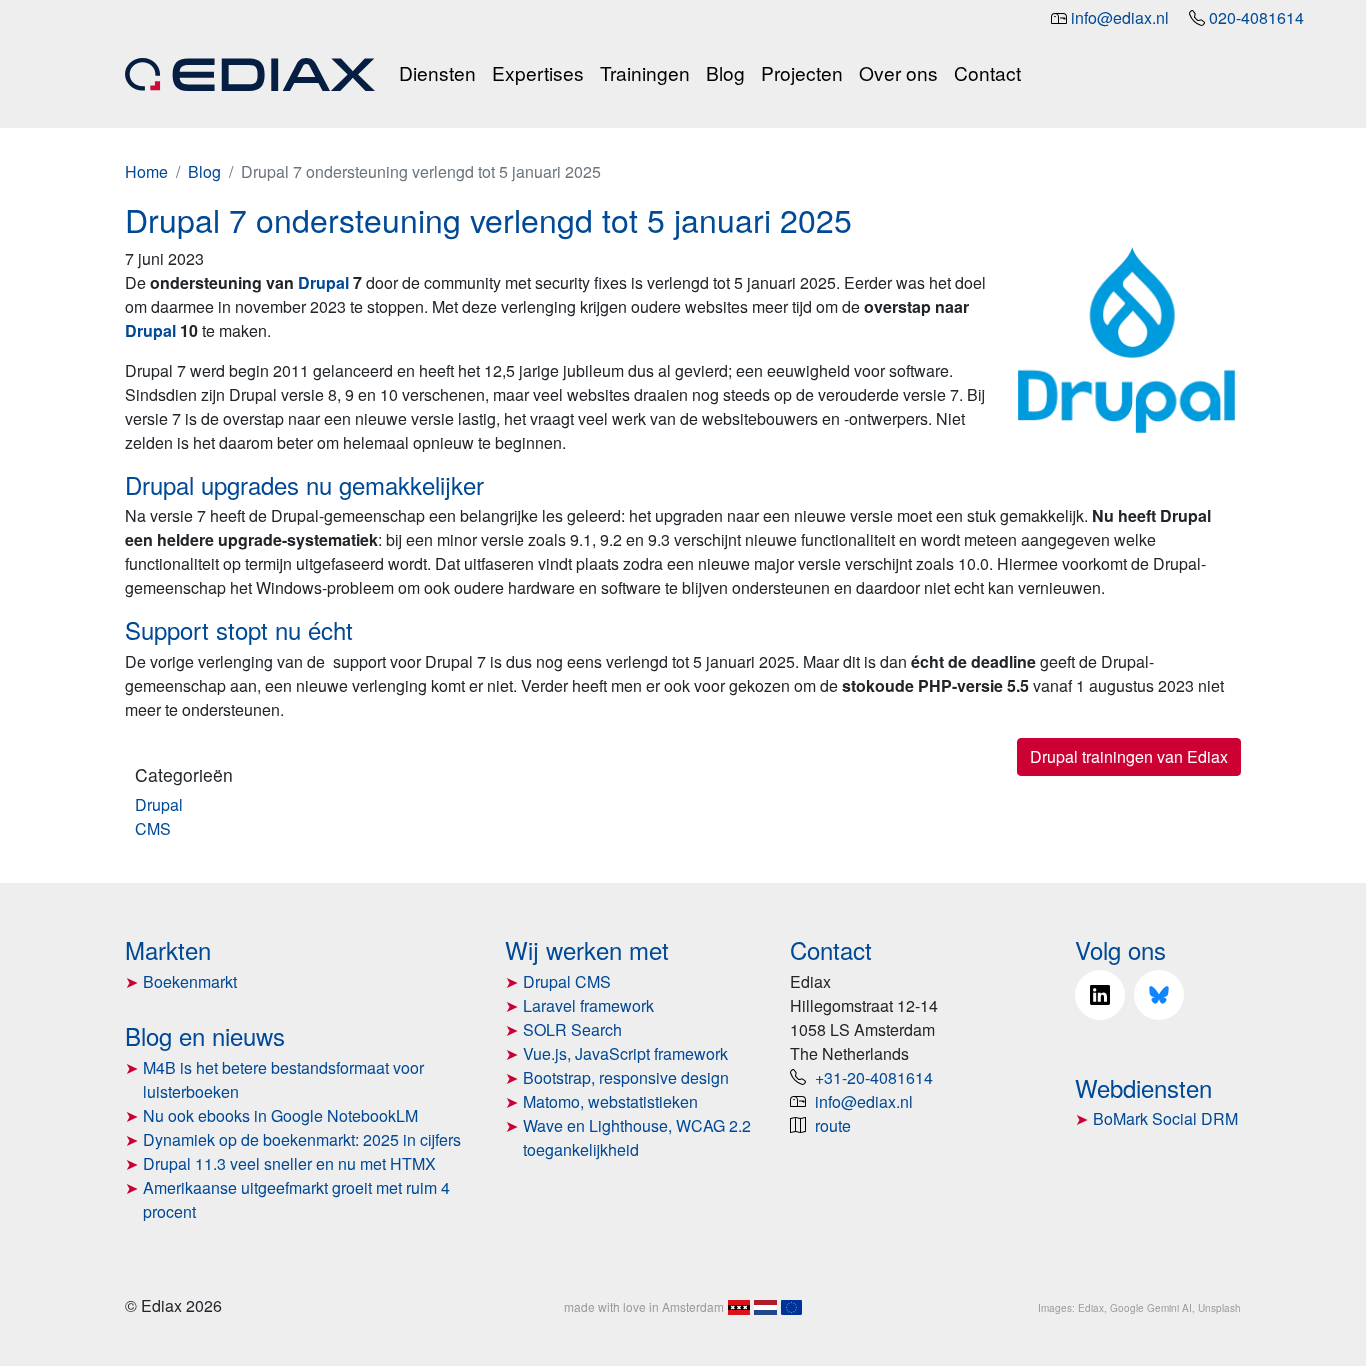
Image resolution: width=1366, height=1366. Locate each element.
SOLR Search (572, 1029)
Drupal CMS (567, 981)
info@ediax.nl (1120, 17)
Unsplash (1219, 1308)
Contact (987, 72)
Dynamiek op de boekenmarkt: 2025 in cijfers (302, 1139)
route (833, 1125)
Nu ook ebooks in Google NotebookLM (280, 1115)
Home (146, 171)
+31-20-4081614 (874, 1077)
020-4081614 (1256, 17)
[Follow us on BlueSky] (1159, 995)
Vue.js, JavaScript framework (625, 1053)
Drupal (159, 804)
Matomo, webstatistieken (610, 1101)
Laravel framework (588, 1005)
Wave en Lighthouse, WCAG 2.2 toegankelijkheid (637, 1137)
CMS (153, 828)
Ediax (1091, 1308)
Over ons (898, 72)
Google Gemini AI (1151, 1308)
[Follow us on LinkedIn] (1100, 995)
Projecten (802, 72)
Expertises (538, 72)
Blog (725, 72)
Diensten (437, 72)
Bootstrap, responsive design (626, 1077)
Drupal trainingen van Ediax (1129, 756)
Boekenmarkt (190, 981)
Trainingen (645, 72)
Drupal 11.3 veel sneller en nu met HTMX (289, 1163)
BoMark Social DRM (1165, 1118)
